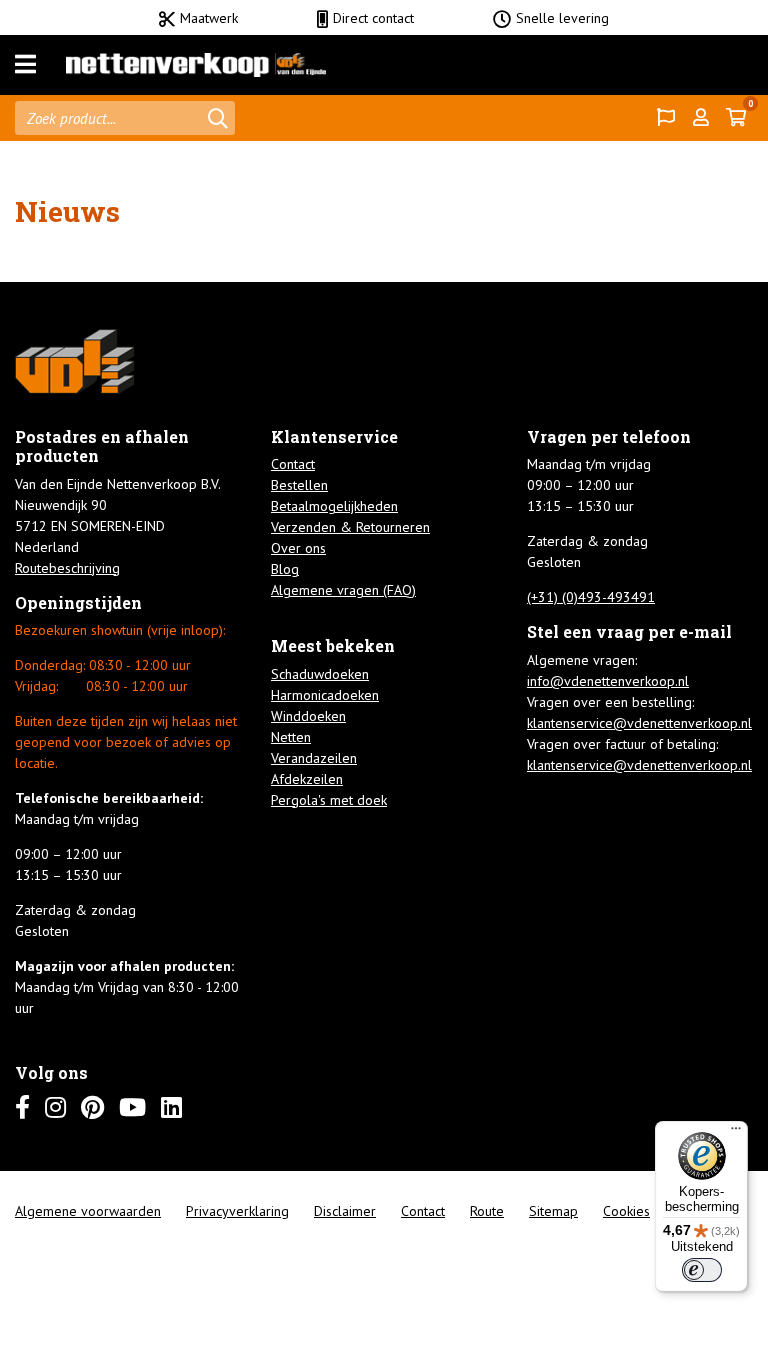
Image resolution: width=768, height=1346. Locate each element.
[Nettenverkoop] (196, 65)
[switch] (702, 1270)
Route (487, 1211)
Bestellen (299, 485)
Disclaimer (345, 1211)
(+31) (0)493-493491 (591, 597)
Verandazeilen (314, 758)
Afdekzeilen (307, 779)
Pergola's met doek (329, 800)
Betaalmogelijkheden (334, 506)
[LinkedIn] (171, 1107)
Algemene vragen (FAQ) (343, 590)
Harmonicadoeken (325, 695)
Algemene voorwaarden (88, 1211)
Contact (293, 464)
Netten (291, 737)
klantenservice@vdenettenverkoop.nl (639, 723)
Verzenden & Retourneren (350, 527)
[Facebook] (22, 1107)
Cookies (626, 1211)
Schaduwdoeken (320, 674)
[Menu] (25, 65)
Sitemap (553, 1211)
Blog (285, 569)
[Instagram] (55, 1107)
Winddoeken (308, 716)
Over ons (298, 548)
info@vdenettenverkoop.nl (608, 681)
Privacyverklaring (237, 1211)
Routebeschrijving (67, 568)
